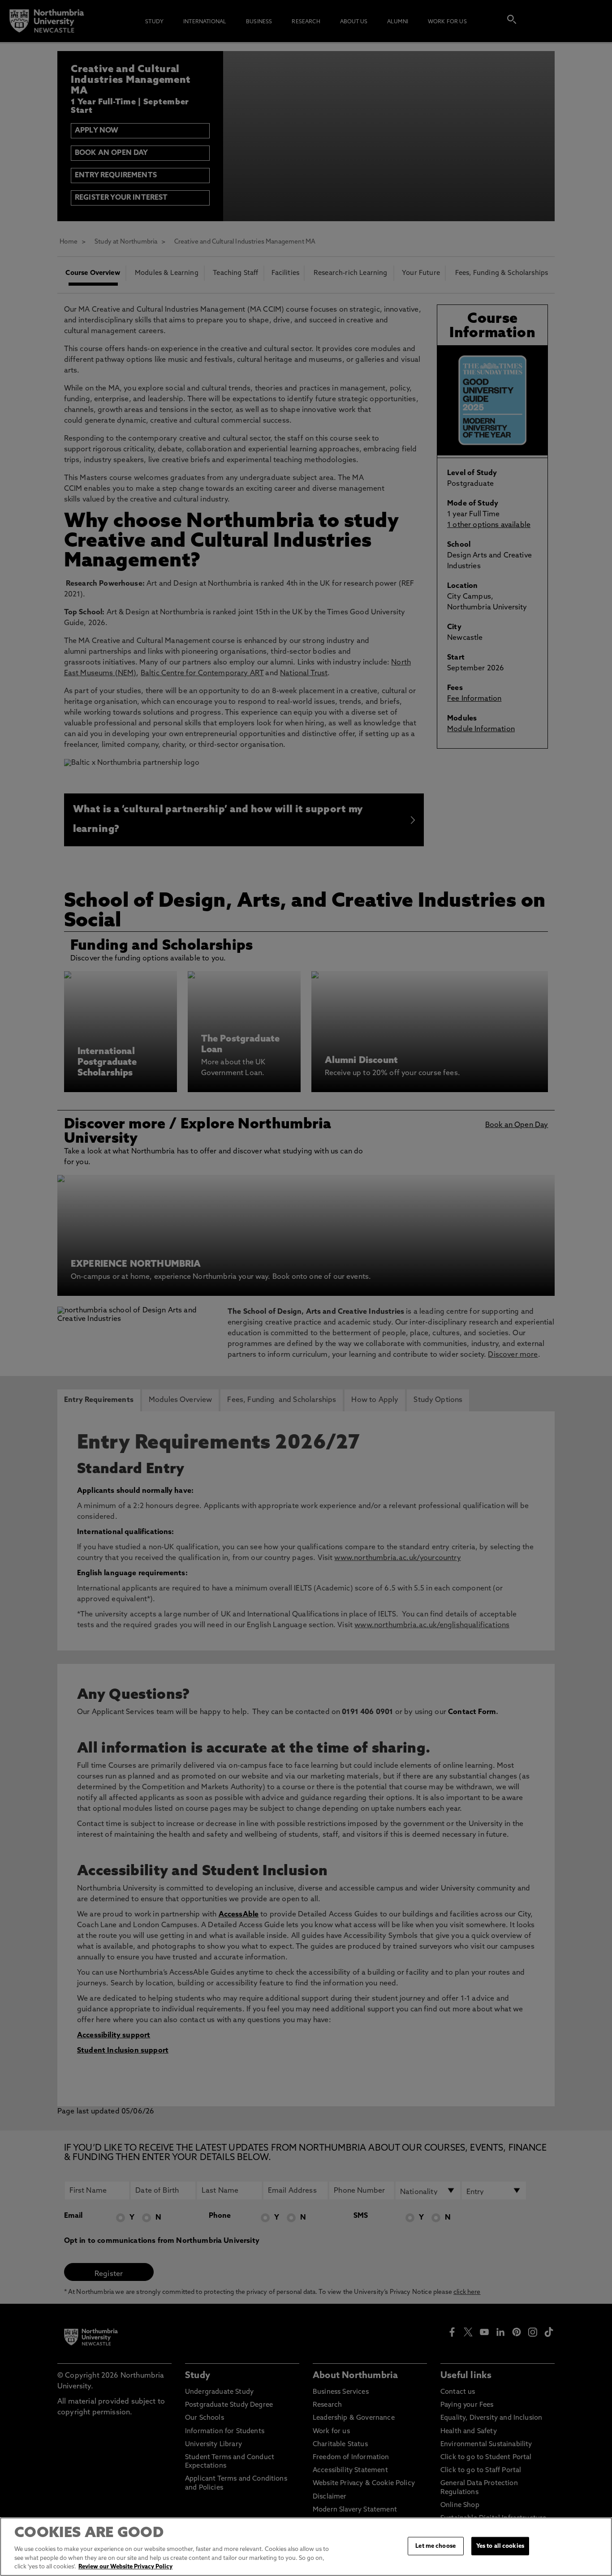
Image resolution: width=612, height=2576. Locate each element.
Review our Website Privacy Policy (125, 2567)
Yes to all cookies (500, 2546)
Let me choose (435, 2546)
